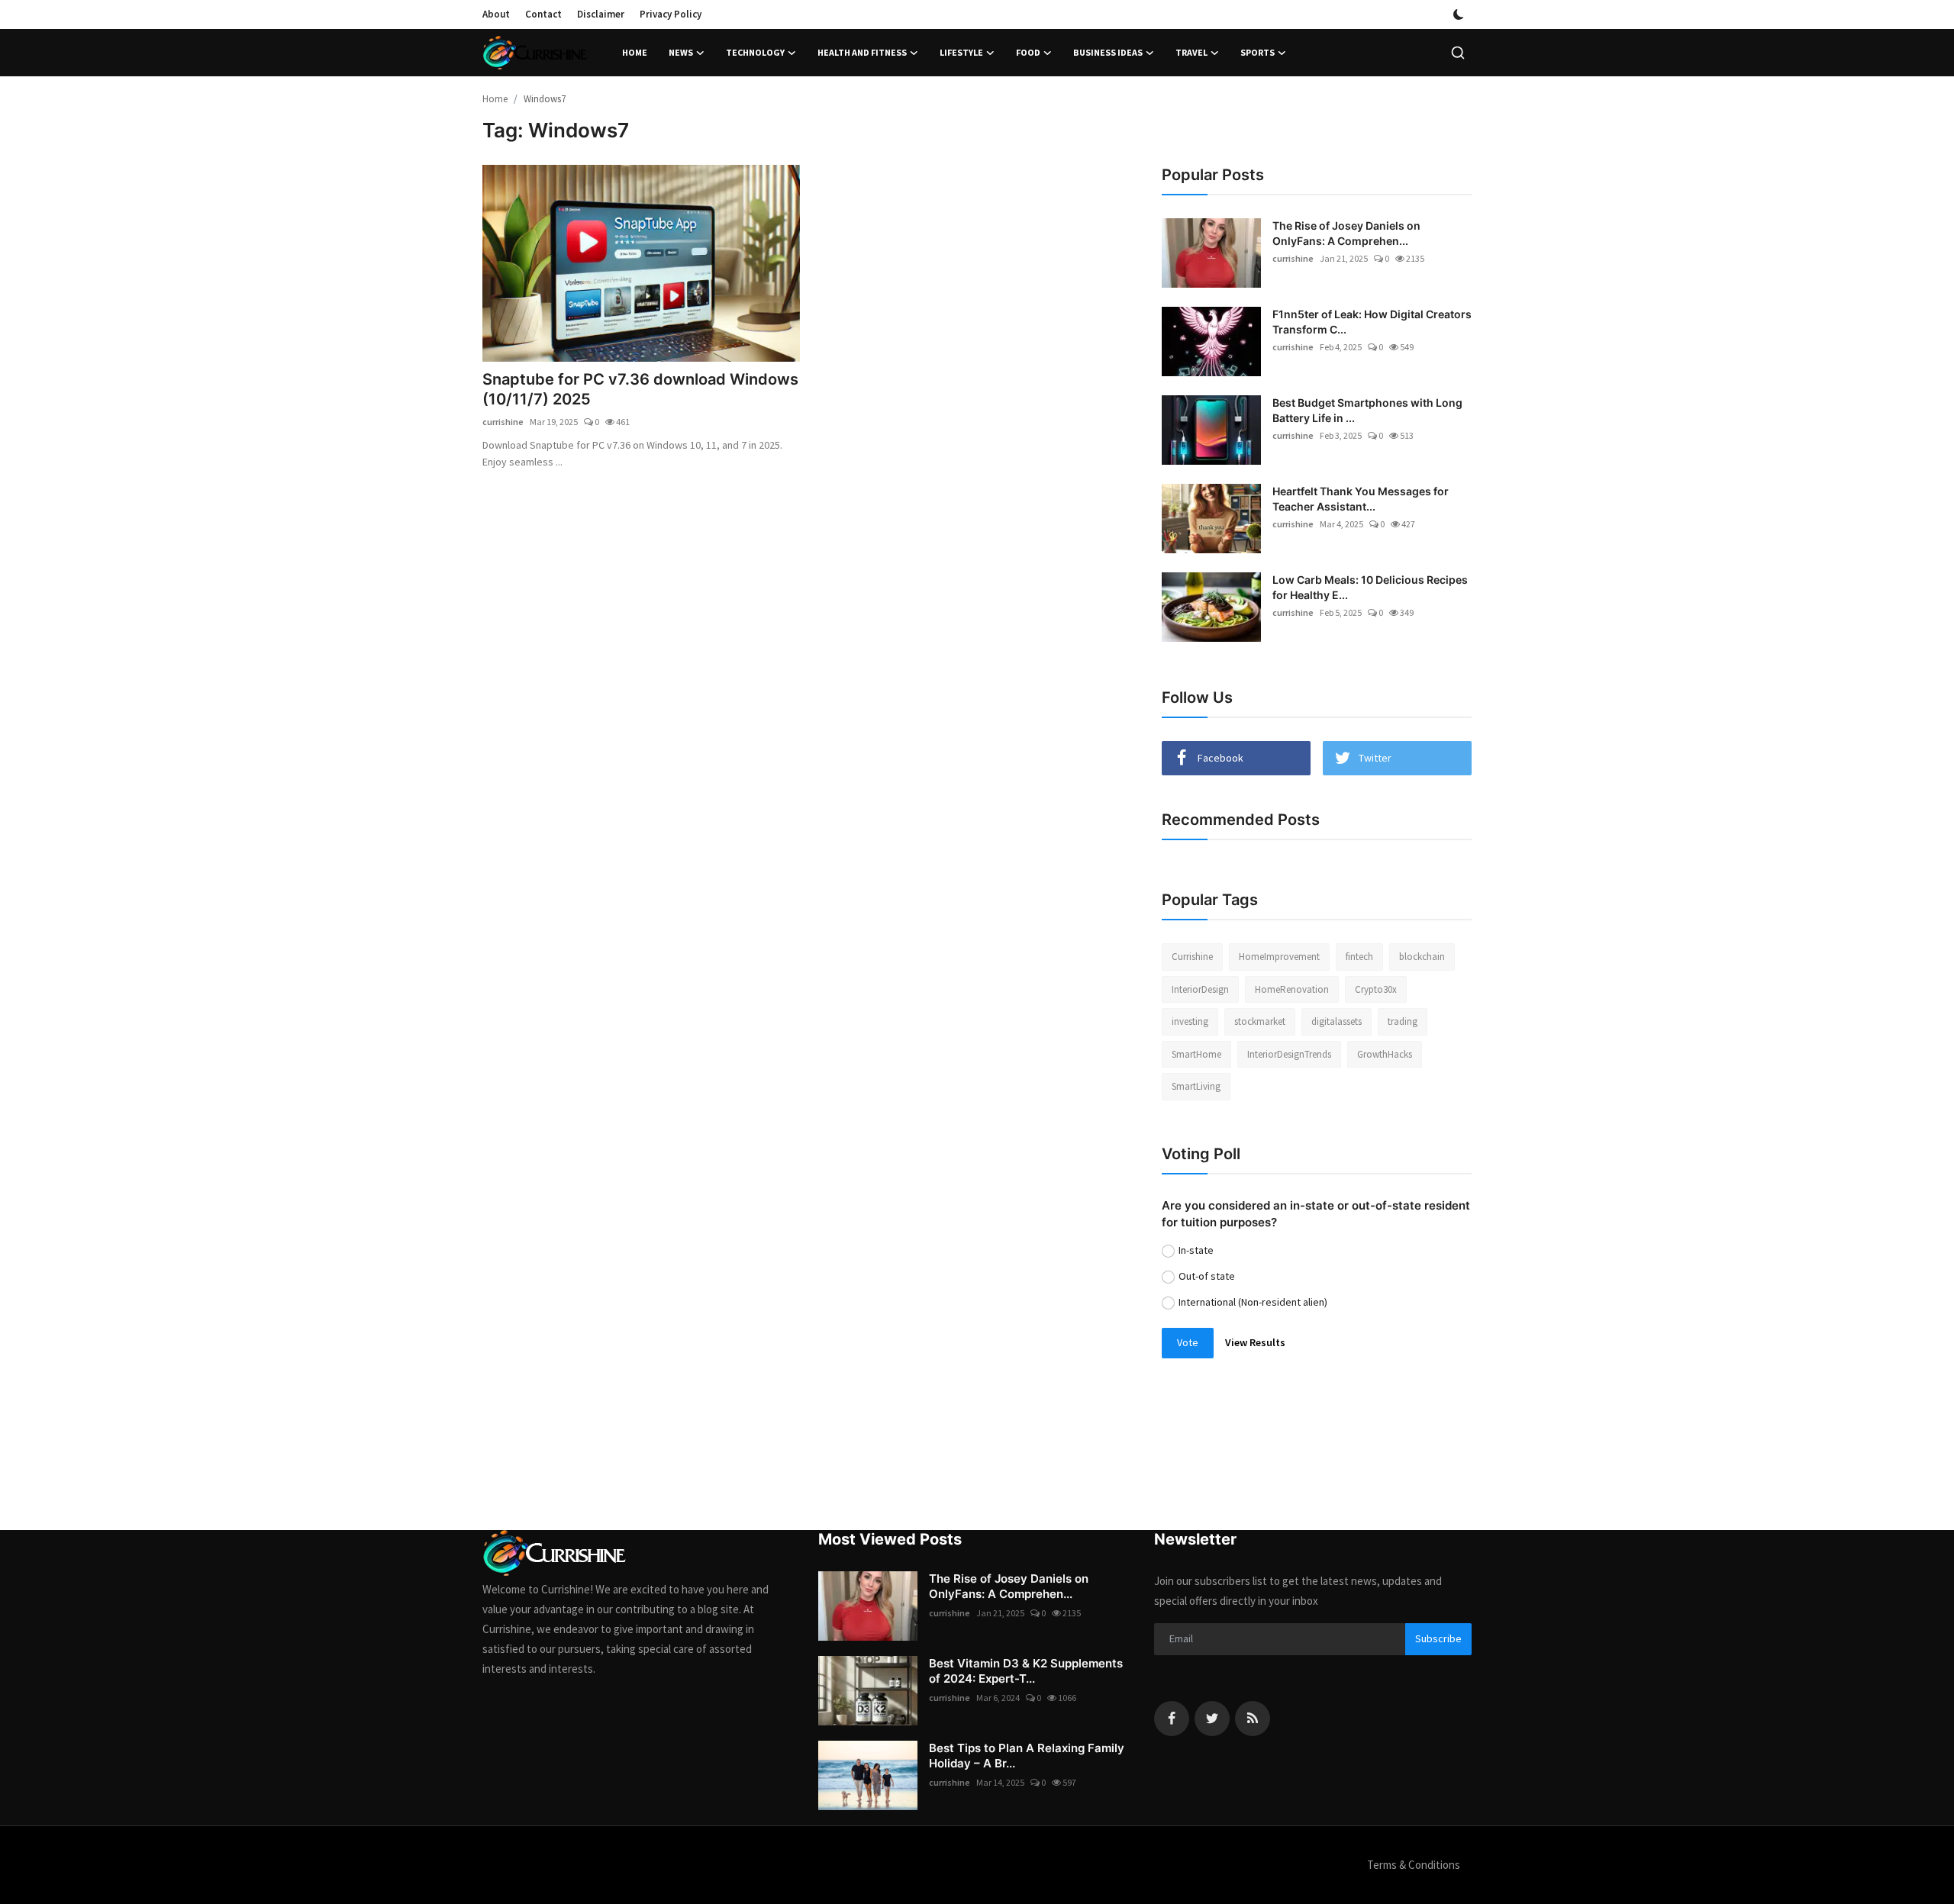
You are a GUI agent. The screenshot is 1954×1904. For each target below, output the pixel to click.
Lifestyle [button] (961, 52)
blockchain (1422, 957)
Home (635, 52)
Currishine (1192, 957)
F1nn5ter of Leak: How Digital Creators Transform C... (1372, 322)
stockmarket (1260, 1021)
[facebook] (1172, 1719)
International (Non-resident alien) (1253, 1302)
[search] (1458, 53)
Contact (543, 14)
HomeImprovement (1279, 957)
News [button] (681, 52)
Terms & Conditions (1414, 1865)
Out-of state (1207, 1276)
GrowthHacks (1385, 1054)
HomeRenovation (1292, 989)
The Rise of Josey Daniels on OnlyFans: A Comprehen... (1346, 233)
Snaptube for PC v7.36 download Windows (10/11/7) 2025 (640, 389)
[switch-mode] (1459, 14)
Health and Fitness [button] (862, 52)
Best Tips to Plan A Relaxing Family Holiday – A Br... (1027, 1756)
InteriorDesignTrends (1289, 1054)
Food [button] (1028, 52)
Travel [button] (1191, 52)
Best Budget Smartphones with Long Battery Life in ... (1367, 410)
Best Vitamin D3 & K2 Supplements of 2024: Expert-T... (1026, 1671)
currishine (503, 422)
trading (1403, 1021)
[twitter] (1212, 1719)
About (496, 14)
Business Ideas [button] (1108, 52)
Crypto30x (1376, 989)
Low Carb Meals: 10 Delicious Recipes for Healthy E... (1370, 587)
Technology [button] (755, 52)
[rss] (1253, 1719)
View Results (1255, 1342)
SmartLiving (1196, 1086)
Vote (1188, 1342)
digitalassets (1337, 1021)
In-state (1196, 1250)
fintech (1359, 957)
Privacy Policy (671, 14)
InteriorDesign (1200, 989)
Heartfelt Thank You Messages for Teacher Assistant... (1361, 499)
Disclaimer (601, 14)
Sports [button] (1258, 52)
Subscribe (1438, 1638)
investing (1190, 1021)
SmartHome (1196, 1054)
